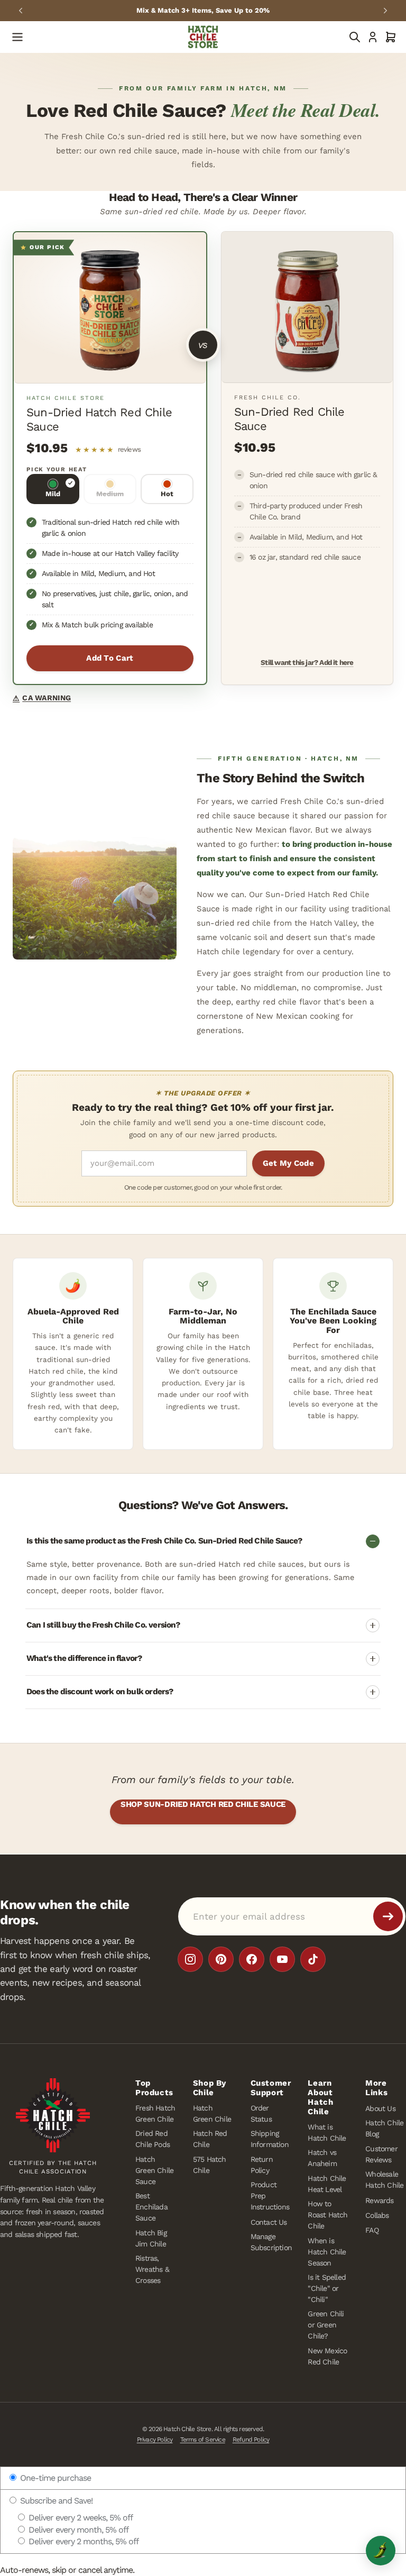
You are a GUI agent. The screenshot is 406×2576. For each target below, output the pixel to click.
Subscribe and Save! (55, 2501)
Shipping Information (270, 2139)
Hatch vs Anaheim (322, 2158)
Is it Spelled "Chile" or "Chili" (327, 2288)
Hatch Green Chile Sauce (154, 2170)
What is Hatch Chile (327, 2132)
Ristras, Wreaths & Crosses (152, 2269)
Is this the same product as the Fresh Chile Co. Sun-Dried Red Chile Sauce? (164, 1541)
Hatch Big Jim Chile (151, 2238)
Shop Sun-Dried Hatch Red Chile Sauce (203, 1804)
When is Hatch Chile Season (327, 2251)
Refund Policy (251, 2440)
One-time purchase (54, 2478)
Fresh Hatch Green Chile (155, 2113)
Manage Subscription (271, 2242)
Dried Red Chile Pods (153, 2139)
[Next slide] (385, 11)
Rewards (379, 2200)
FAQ (372, 2230)
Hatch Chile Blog (384, 2128)
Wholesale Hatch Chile (384, 2180)
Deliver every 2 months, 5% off (82, 2541)
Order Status (261, 2113)
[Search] (355, 37)
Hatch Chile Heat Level (327, 2184)
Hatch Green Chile (212, 2113)
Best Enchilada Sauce (151, 2207)
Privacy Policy (155, 2440)
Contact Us (269, 2222)
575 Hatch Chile (210, 2165)
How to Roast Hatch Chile (327, 2215)
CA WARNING (42, 698)
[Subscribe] (388, 1916)
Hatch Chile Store (187, 2429)
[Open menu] (17, 37)
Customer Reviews (381, 2154)
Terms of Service (203, 2440)
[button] (391, 37)
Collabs (377, 2215)
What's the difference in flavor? (84, 1658)
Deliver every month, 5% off (77, 2530)
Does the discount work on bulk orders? (100, 1692)
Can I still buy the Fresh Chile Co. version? (103, 1625)
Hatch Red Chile (210, 2139)
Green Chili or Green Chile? (326, 2325)
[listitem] (190, 1959)
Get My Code (288, 1163)
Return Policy (262, 2165)
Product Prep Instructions (270, 2196)
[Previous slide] (21, 11)
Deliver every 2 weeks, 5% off (80, 2518)
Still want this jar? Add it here (307, 662)
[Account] (373, 37)
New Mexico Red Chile (327, 2356)
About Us (380, 2108)
